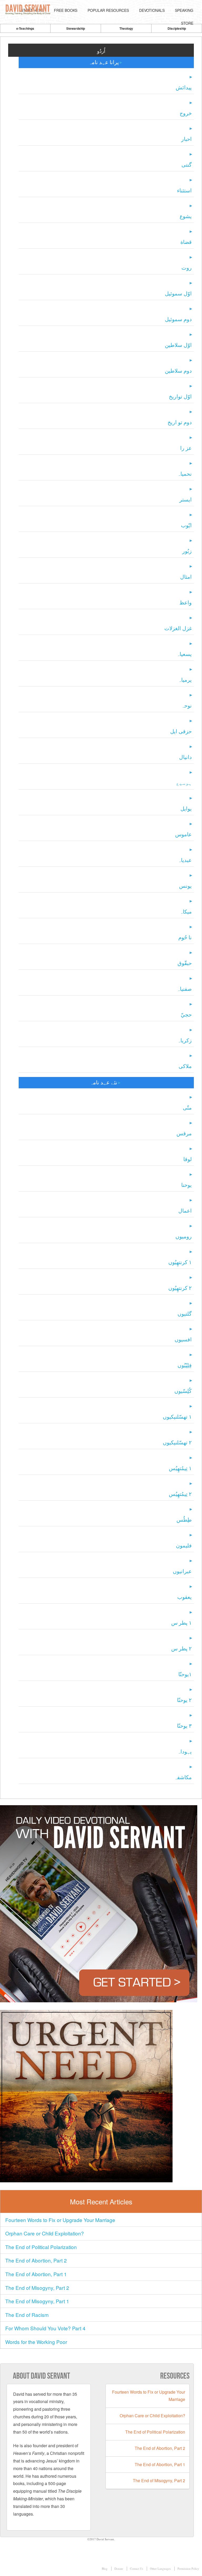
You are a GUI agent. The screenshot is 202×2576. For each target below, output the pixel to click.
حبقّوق (185, 963)
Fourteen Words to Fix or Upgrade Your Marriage (60, 2220)
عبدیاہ (185, 860)
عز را (186, 448)
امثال (186, 577)
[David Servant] (29, 10)
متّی (187, 1108)
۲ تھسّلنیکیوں (177, 1442)
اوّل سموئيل (178, 293)
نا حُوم (185, 937)
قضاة (186, 242)
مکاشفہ (183, 1777)
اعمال (185, 1211)
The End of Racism (27, 2315)
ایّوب (186, 525)
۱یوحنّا (185, 1674)
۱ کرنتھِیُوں (180, 1262)
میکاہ (186, 912)
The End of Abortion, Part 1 (36, 2274)
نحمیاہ (185, 474)
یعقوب (185, 1597)
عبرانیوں (182, 1571)
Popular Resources (108, 10)
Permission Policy (188, 2569)
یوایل (186, 809)
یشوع (186, 216)
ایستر (186, 499)
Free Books (66, 10)
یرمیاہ (185, 680)
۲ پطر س (181, 1648)
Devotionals (152, 10)
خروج (186, 113)
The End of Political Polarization (41, 2247)
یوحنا (186, 1185)
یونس (185, 886)
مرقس (184, 1133)
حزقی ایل (181, 731)
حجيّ (186, 1015)
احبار (186, 139)
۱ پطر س (181, 1623)
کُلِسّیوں (183, 1391)
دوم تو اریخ (180, 422)
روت (187, 268)
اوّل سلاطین (178, 345)
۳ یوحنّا (184, 1726)
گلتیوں (185, 1314)
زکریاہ (185, 1040)
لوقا (188, 1159)
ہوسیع (184, 783)
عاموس (183, 834)
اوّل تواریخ (180, 396)
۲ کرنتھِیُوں (180, 1288)
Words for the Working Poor (36, 2342)
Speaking (184, 10)
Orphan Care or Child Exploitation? (45, 2233)
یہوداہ (185, 1751)
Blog (105, 2569)
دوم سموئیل (178, 319)
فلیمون (184, 1545)
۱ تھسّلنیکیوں (177, 1417)
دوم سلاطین (178, 371)
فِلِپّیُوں (185, 1365)
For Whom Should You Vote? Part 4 (45, 2328)
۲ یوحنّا (184, 1700)
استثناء (184, 190)
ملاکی (185, 1066)
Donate (119, 2569)
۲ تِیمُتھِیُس (180, 1494)
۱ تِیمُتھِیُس (180, 1468)
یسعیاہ (184, 654)
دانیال (185, 757)
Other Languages (160, 2569)
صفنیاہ (184, 989)
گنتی (187, 165)
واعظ (186, 602)
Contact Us (137, 2569)
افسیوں (183, 1339)
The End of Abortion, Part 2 (36, 2260)
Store (187, 23)
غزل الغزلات (178, 628)
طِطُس (184, 1520)
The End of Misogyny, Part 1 (37, 2301)
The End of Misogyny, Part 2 (37, 2288)
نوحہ (186, 705)
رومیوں (184, 1236)
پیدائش (184, 87)
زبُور (187, 551)
